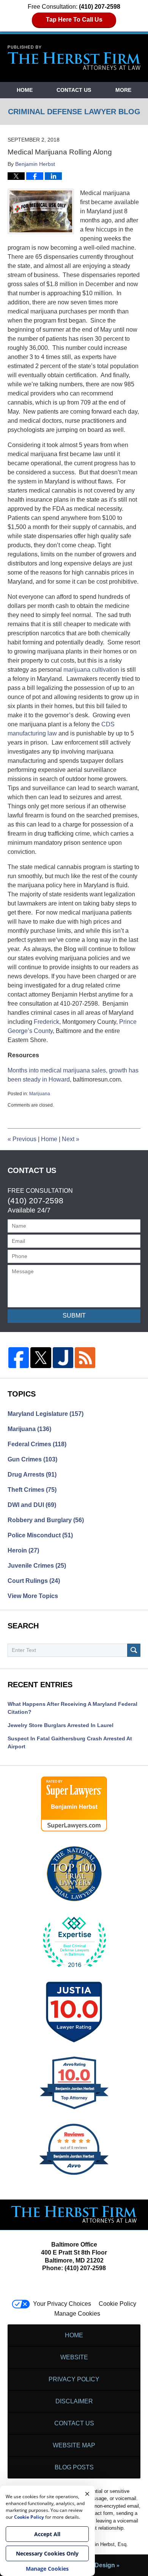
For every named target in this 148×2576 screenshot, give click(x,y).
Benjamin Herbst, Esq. (103, 2544)
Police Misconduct (40, 1535)
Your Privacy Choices (62, 2304)
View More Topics (33, 1596)
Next (71, 1139)
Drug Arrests (32, 1475)
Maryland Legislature (46, 1414)
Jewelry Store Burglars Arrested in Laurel (61, 1725)
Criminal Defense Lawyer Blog (74, 58)
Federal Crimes (37, 1444)
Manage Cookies (77, 2314)
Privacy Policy (74, 2379)
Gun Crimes (32, 1459)
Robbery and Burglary (46, 1520)
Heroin (23, 1550)
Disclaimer (74, 2401)
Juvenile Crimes (37, 1566)
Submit (74, 1316)
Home (25, 90)
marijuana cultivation (91, 670)
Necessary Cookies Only (47, 2553)
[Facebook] (19, 1357)
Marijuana (40, 1094)
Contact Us (74, 90)
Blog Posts (74, 2467)
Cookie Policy (117, 2304)
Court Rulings (34, 1581)
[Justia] (63, 1357)
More (123, 90)
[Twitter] (41, 1357)
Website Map (74, 2445)
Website (74, 2357)
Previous (22, 1139)
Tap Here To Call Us (74, 20)
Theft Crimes (32, 1490)
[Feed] (85, 1357)
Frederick (46, 1022)
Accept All (47, 2534)
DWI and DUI (32, 1505)
